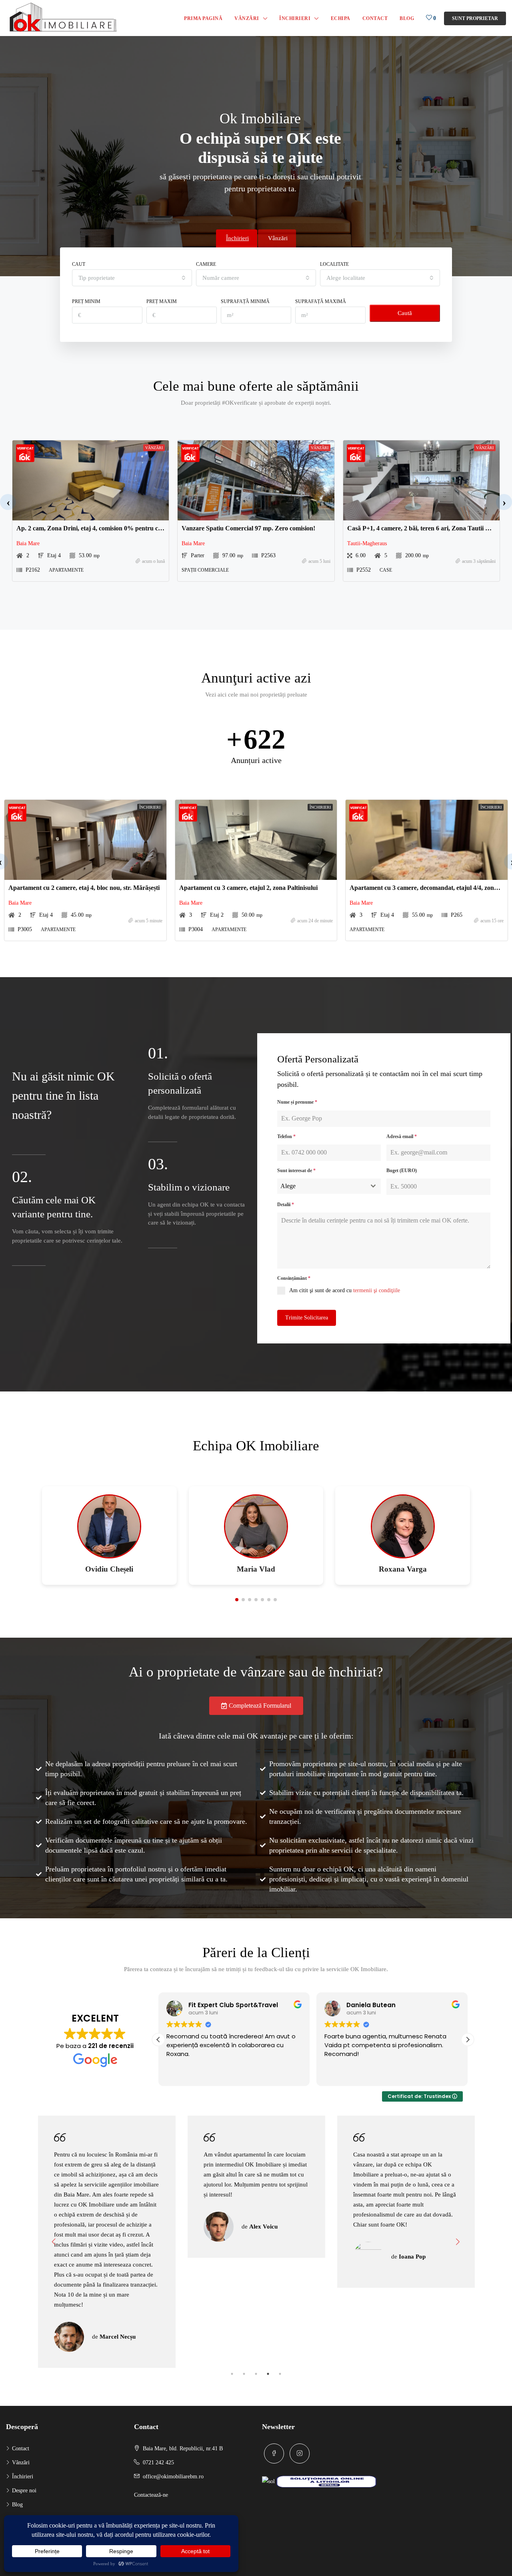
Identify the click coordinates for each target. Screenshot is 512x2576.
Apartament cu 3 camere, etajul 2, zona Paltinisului (248, 888)
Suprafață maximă (321, 301)
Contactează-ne (151, 2495)
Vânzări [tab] (278, 238)
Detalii (286, 1205)
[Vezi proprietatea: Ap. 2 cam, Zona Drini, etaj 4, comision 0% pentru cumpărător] (91, 480)
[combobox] (132, 278)
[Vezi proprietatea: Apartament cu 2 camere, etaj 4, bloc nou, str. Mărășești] (85, 840)
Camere (206, 264)
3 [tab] (256, 2374)
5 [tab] (280, 2374)
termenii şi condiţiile (377, 1290)
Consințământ (294, 1278)
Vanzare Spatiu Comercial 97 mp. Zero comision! (248, 528)
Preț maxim (162, 301)
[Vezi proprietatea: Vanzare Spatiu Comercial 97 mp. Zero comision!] (256, 480)
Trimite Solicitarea (307, 1318)
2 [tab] (244, 2374)
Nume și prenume (297, 1102)
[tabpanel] (107, 2187)
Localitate (334, 264)
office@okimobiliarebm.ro (173, 2477)
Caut (79, 264)
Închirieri (295, 18)
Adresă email (402, 1136)
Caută (405, 313)
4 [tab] (268, 2374)
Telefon (286, 1136)
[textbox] (321, 1186)
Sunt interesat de (296, 1171)
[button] (8, 502)
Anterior (54, 2242)
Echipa (341, 18)
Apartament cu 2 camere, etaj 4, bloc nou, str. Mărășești (84, 888)
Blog (407, 18)
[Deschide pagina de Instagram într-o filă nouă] (300, 2454)
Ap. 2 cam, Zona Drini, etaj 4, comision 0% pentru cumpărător (102, 528)
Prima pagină (203, 18)
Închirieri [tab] (237, 238)
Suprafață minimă (245, 301)
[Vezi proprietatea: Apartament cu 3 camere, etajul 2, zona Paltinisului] (256, 840)
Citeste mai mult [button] (347, 2074)
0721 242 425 (158, 2463)
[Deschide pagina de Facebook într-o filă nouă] (274, 2454)
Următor (458, 2242)
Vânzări (247, 18)
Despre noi (24, 2491)
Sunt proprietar (475, 18)
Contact (375, 18)
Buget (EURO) (402, 1171)
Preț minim (86, 301)
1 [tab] (232, 2374)
